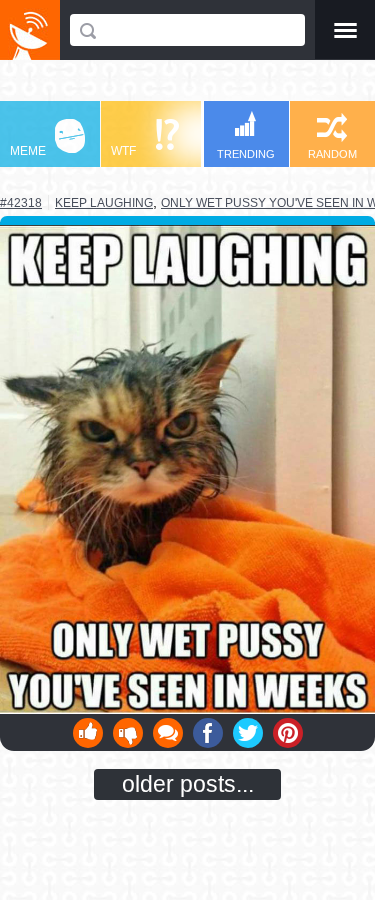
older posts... (188, 784)
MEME (28, 151)
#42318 (21, 203)
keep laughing (104, 202)
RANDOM (332, 154)
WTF (123, 151)
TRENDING (246, 154)
